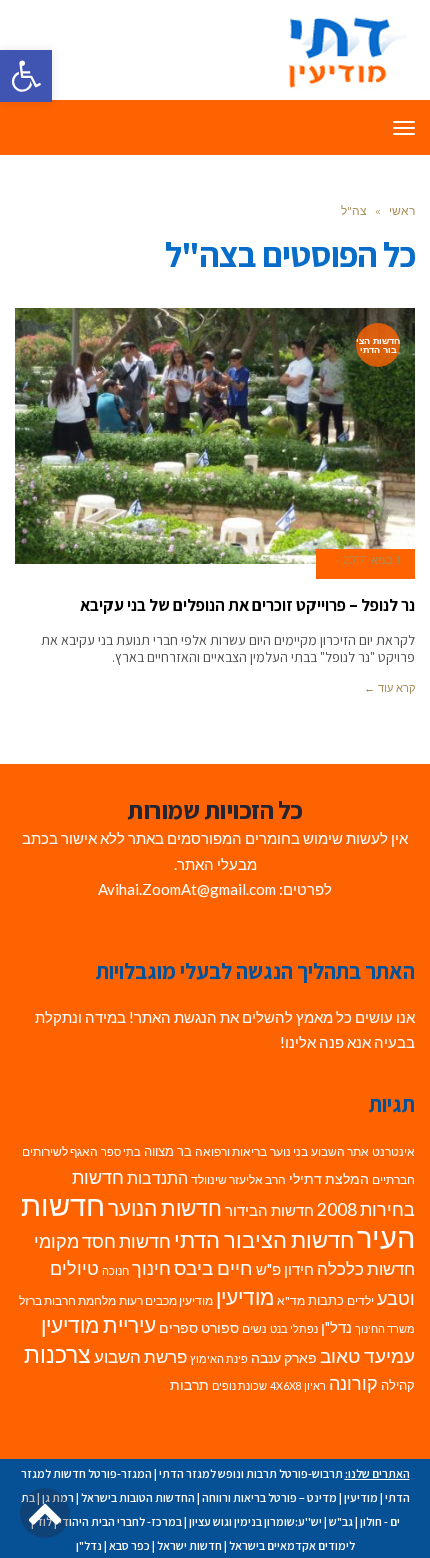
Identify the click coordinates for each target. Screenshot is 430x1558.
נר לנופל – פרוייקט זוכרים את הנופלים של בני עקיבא (247, 605)
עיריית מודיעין (98, 1325)
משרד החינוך (385, 1328)
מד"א (291, 1300)
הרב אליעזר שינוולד (238, 1179)
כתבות (326, 1300)
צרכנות (57, 1354)
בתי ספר (121, 1151)
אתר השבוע (340, 1151)
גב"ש (341, 1521)
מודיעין (245, 1296)
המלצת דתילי (329, 1178)
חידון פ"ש (285, 1269)
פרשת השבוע (140, 1356)
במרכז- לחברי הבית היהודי (120, 1521)
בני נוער (289, 1151)
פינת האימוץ (219, 1358)
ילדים (360, 1300)
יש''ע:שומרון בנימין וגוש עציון (255, 1521)
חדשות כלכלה (366, 1268)
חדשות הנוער (165, 1208)
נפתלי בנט (294, 1328)
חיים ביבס (213, 1267)
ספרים (178, 1328)
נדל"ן (336, 1327)
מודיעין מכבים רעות (166, 1300)
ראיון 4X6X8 (298, 1385)
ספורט (220, 1327)
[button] (26, 76)
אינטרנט (393, 1151)
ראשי (402, 210)
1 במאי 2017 (371, 560)
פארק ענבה (284, 1358)
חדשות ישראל (189, 1545)
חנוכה (115, 1270)
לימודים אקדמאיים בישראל (292, 1545)
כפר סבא (129, 1545)
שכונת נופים (239, 1385)
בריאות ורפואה (231, 1151)
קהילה (398, 1385)
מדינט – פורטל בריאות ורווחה (269, 1497)
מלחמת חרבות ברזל (67, 1300)
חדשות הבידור (269, 1210)
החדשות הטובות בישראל (138, 1497)
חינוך (151, 1268)
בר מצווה (168, 1151)
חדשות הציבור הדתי (264, 1239)
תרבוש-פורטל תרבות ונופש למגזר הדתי (251, 1473)
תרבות (189, 1385)
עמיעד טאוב (367, 1355)
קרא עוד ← (389, 688)
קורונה (353, 1383)
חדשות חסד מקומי (102, 1241)
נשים (254, 1328)
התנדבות (157, 1178)
